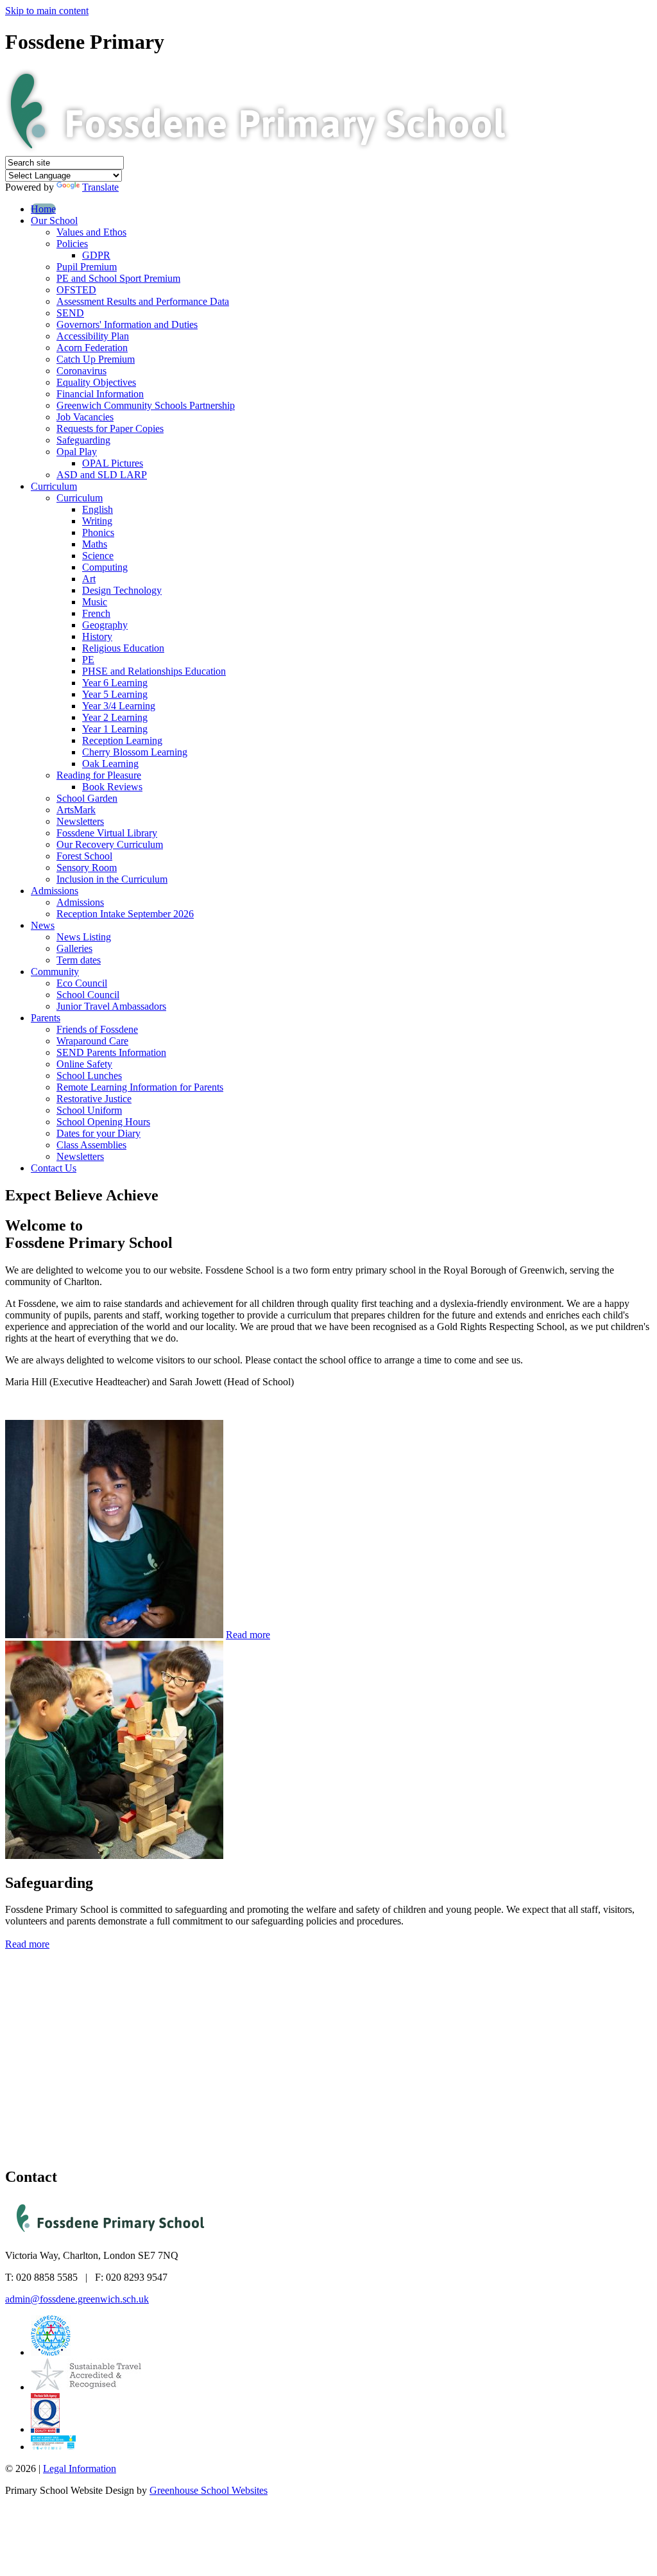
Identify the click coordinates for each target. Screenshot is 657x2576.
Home (43, 209)
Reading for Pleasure (99, 775)
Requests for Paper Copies (110, 428)
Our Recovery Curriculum (110, 844)
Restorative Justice (94, 1099)
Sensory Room (87, 868)
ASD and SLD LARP (102, 475)
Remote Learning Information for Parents (140, 1087)
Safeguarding (83, 440)
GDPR (96, 255)
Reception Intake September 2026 (125, 914)
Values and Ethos (91, 232)
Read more (248, 1635)
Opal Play (77, 452)
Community (55, 972)
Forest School (84, 856)
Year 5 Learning (115, 694)
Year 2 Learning (115, 717)
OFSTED (76, 290)
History (97, 636)
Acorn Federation (92, 348)
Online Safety (84, 1064)
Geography (105, 625)
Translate (100, 187)
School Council (88, 995)
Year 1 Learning (115, 729)
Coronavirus (81, 371)
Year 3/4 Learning (119, 706)
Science (98, 556)
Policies (72, 244)
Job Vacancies (85, 417)
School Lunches (89, 1076)
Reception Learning (122, 740)
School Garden (87, 798)
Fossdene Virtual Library (107, 833)
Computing (105, 567)
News (43, 925)
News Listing (84, 937)
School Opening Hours (103, 1122)
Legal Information (80, 2468)
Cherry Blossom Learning (135, 752)
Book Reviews (112, 787)
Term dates (79, 960)
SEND (70, 313)
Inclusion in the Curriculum (112, 879)
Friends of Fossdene (97, 1029)
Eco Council (82, 983)
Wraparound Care (92, 1041)
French (96, 613)
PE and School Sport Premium (118, 278)
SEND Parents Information (111, 1052)
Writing (97, 521)
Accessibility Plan (93, 336)
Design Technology (122, 590)
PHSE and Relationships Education (154, 671)
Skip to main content (47, 11)
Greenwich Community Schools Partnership (146, 405)
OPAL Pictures (113, 463)
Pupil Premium (87, 267)
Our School (54, 220)
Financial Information (100, 394)
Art (89, 579)
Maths (95, 544)
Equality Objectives (96, 382)
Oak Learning (110, 764)
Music (95, 602)
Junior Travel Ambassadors (111, 1006)
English (98, 509)
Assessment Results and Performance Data (143, 301)
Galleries (74, 948)
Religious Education (123, 648)
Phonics (98, 532)
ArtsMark (76, 810)
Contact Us (54, 1168)
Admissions (55, 891)
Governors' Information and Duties (127, 324)
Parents (46, 1018)
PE (88, 660)
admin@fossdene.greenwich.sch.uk (77, 2299)
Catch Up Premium (96, 359)
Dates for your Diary (98, 1133)
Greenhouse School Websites (209, 2490)
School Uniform (89, 1110)
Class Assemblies (91, 1145)
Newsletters (80, 821)
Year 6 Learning (115, 683)
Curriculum (54, 486)
